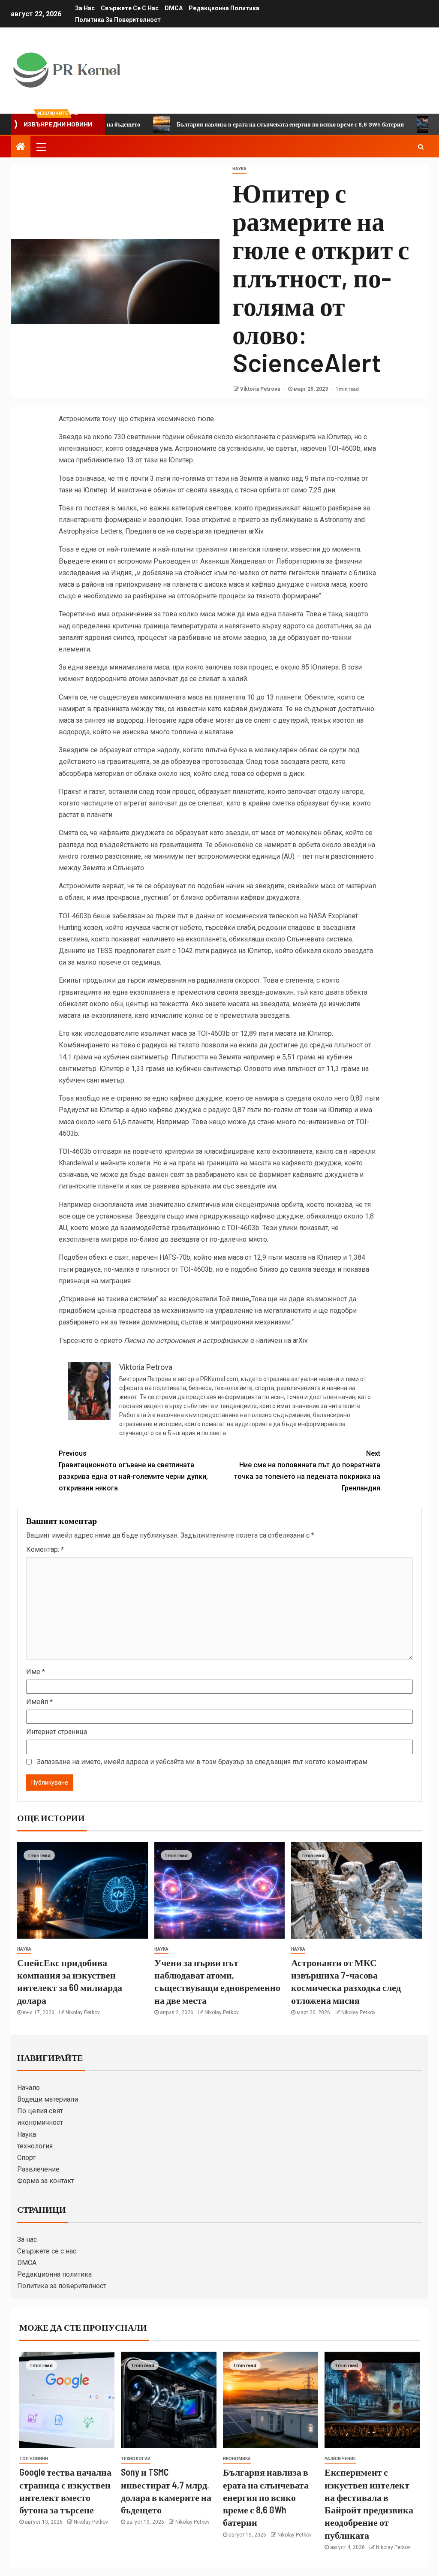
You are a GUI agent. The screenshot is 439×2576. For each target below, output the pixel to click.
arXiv (300, 1341)
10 (251, 697)
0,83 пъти (365, 1098)
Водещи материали (48, 2099)
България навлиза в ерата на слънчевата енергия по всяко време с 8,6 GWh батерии (236, 124)
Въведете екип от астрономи (105, 561)
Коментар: (45, 1549)
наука (239, 169)
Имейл (39, 1702)
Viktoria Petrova (261, 389)
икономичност (40, 2122)
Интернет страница (57, 1732)
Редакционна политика (224, 8)
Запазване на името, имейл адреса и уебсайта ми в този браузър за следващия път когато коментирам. (203, 1762)
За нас (85, 8)
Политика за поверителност (118, 20)
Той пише (234, 1299)
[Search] (421, 147)
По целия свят (40, 2111)
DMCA (174, 8)
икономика (237, 2459)
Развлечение (38, 2169)
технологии (136, 2459)
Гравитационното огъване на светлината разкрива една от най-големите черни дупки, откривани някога (133, 1471)
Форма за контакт (46, 2181)
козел (93, 928)
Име (36, 1672)
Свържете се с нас (130, 8)
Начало (29, 2088)
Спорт (26, 2158)
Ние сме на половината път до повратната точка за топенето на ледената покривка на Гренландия (307, 1471)
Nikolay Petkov (83, 2012)
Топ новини (34, 2459)
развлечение (340, 2459)
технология (35, 2146)
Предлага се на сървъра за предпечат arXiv (194, 531)
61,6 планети (133, 1122)
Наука (27, 2134)
